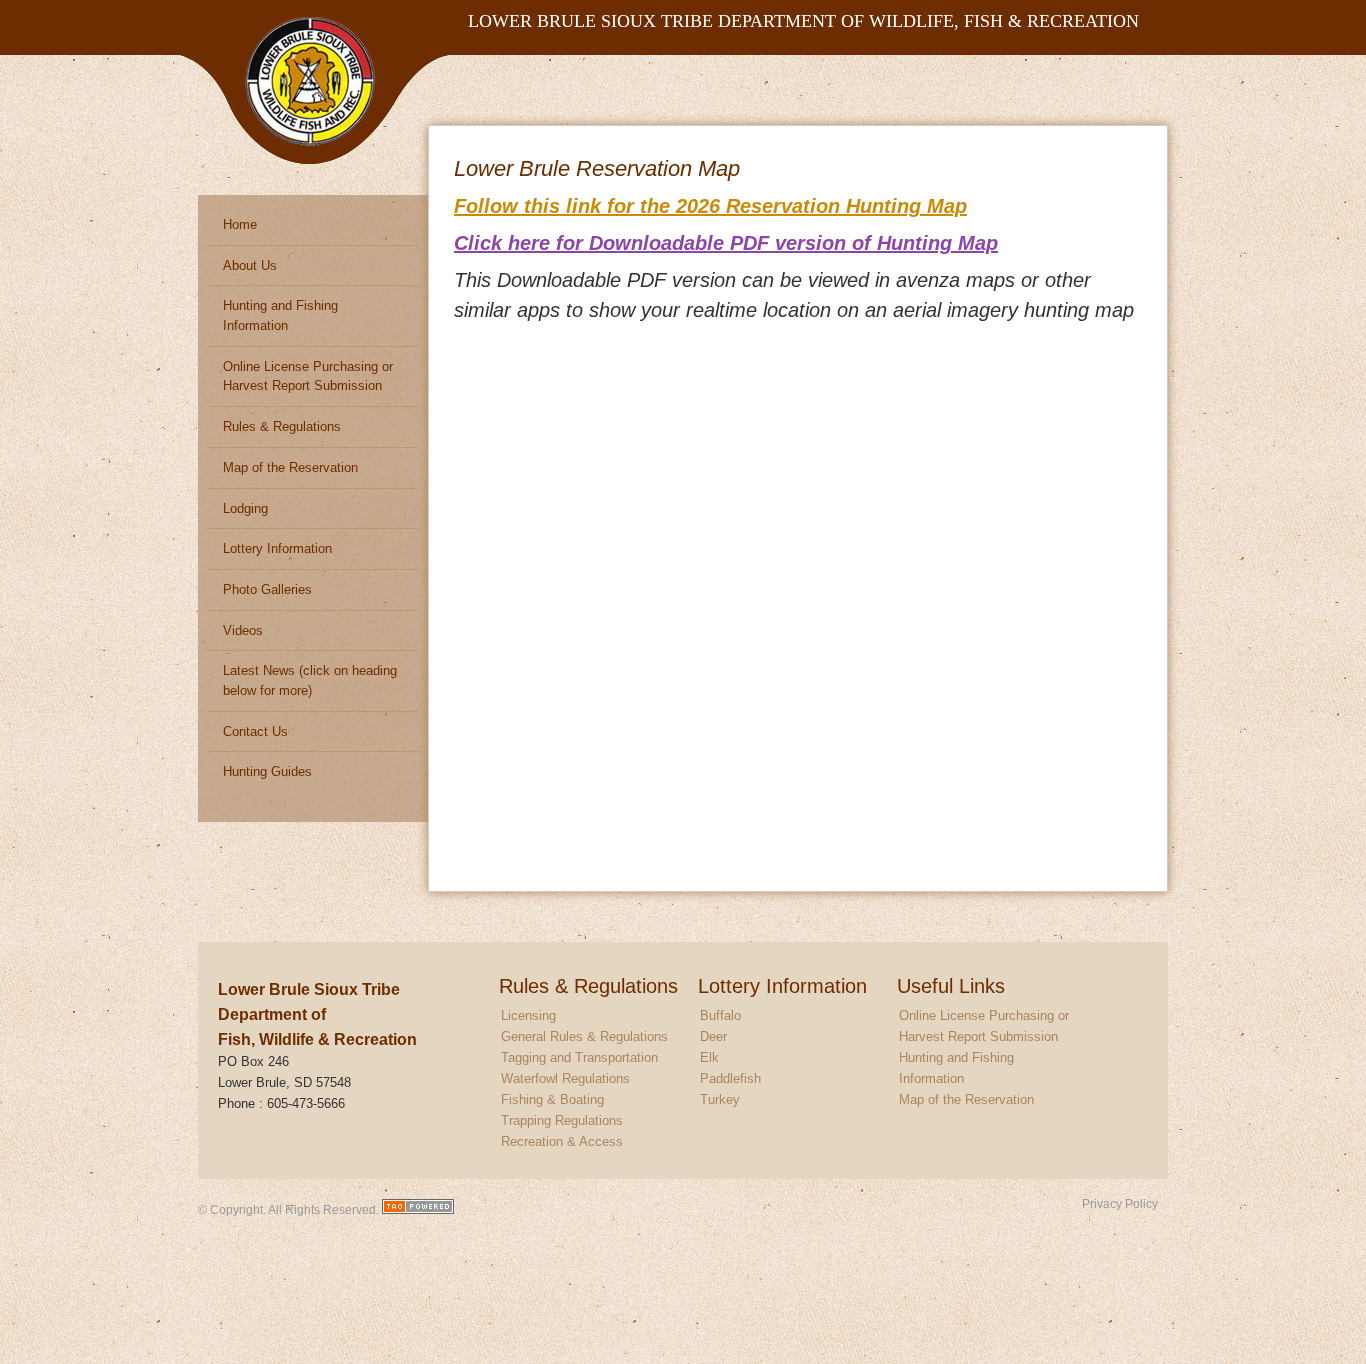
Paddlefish (730, 1078)
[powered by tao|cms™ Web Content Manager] (418, 1209)
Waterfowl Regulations (565, 1078)
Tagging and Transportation (579, 1057)
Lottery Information (277, 548)
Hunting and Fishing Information (280, 315)
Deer (713, 1036)
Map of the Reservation (290, 467)
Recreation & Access (562, 1141)
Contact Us (255, 731)
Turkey (720, 1099)
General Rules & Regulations (584, 1036)
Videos (243, 630)
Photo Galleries (267, 589)
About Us (250, 265)
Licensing (528, 1015)
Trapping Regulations (562, 1120)
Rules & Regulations (282, 426)
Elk (709, 1057)
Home (240, 224)
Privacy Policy (1120, 1203)
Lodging (245, 508)
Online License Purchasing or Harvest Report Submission (308, 376)
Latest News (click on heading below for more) (310, 680)
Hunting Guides (267, 771)
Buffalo (720, 1015)
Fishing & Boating (552, 1099)
